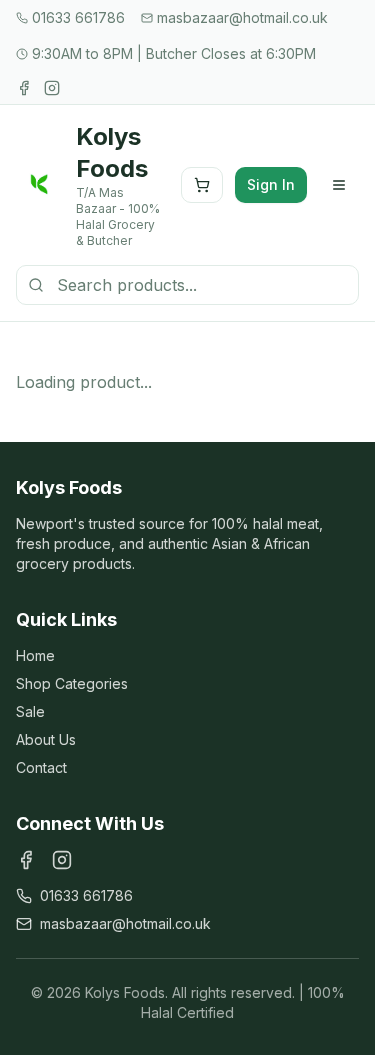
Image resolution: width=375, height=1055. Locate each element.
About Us (46, 739)
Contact (41, 767)
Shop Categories (72, 683)
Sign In (271, 184)
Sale (30, 711)
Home (35, 655)
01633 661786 (86, 895)
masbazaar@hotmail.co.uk (125, 923)
